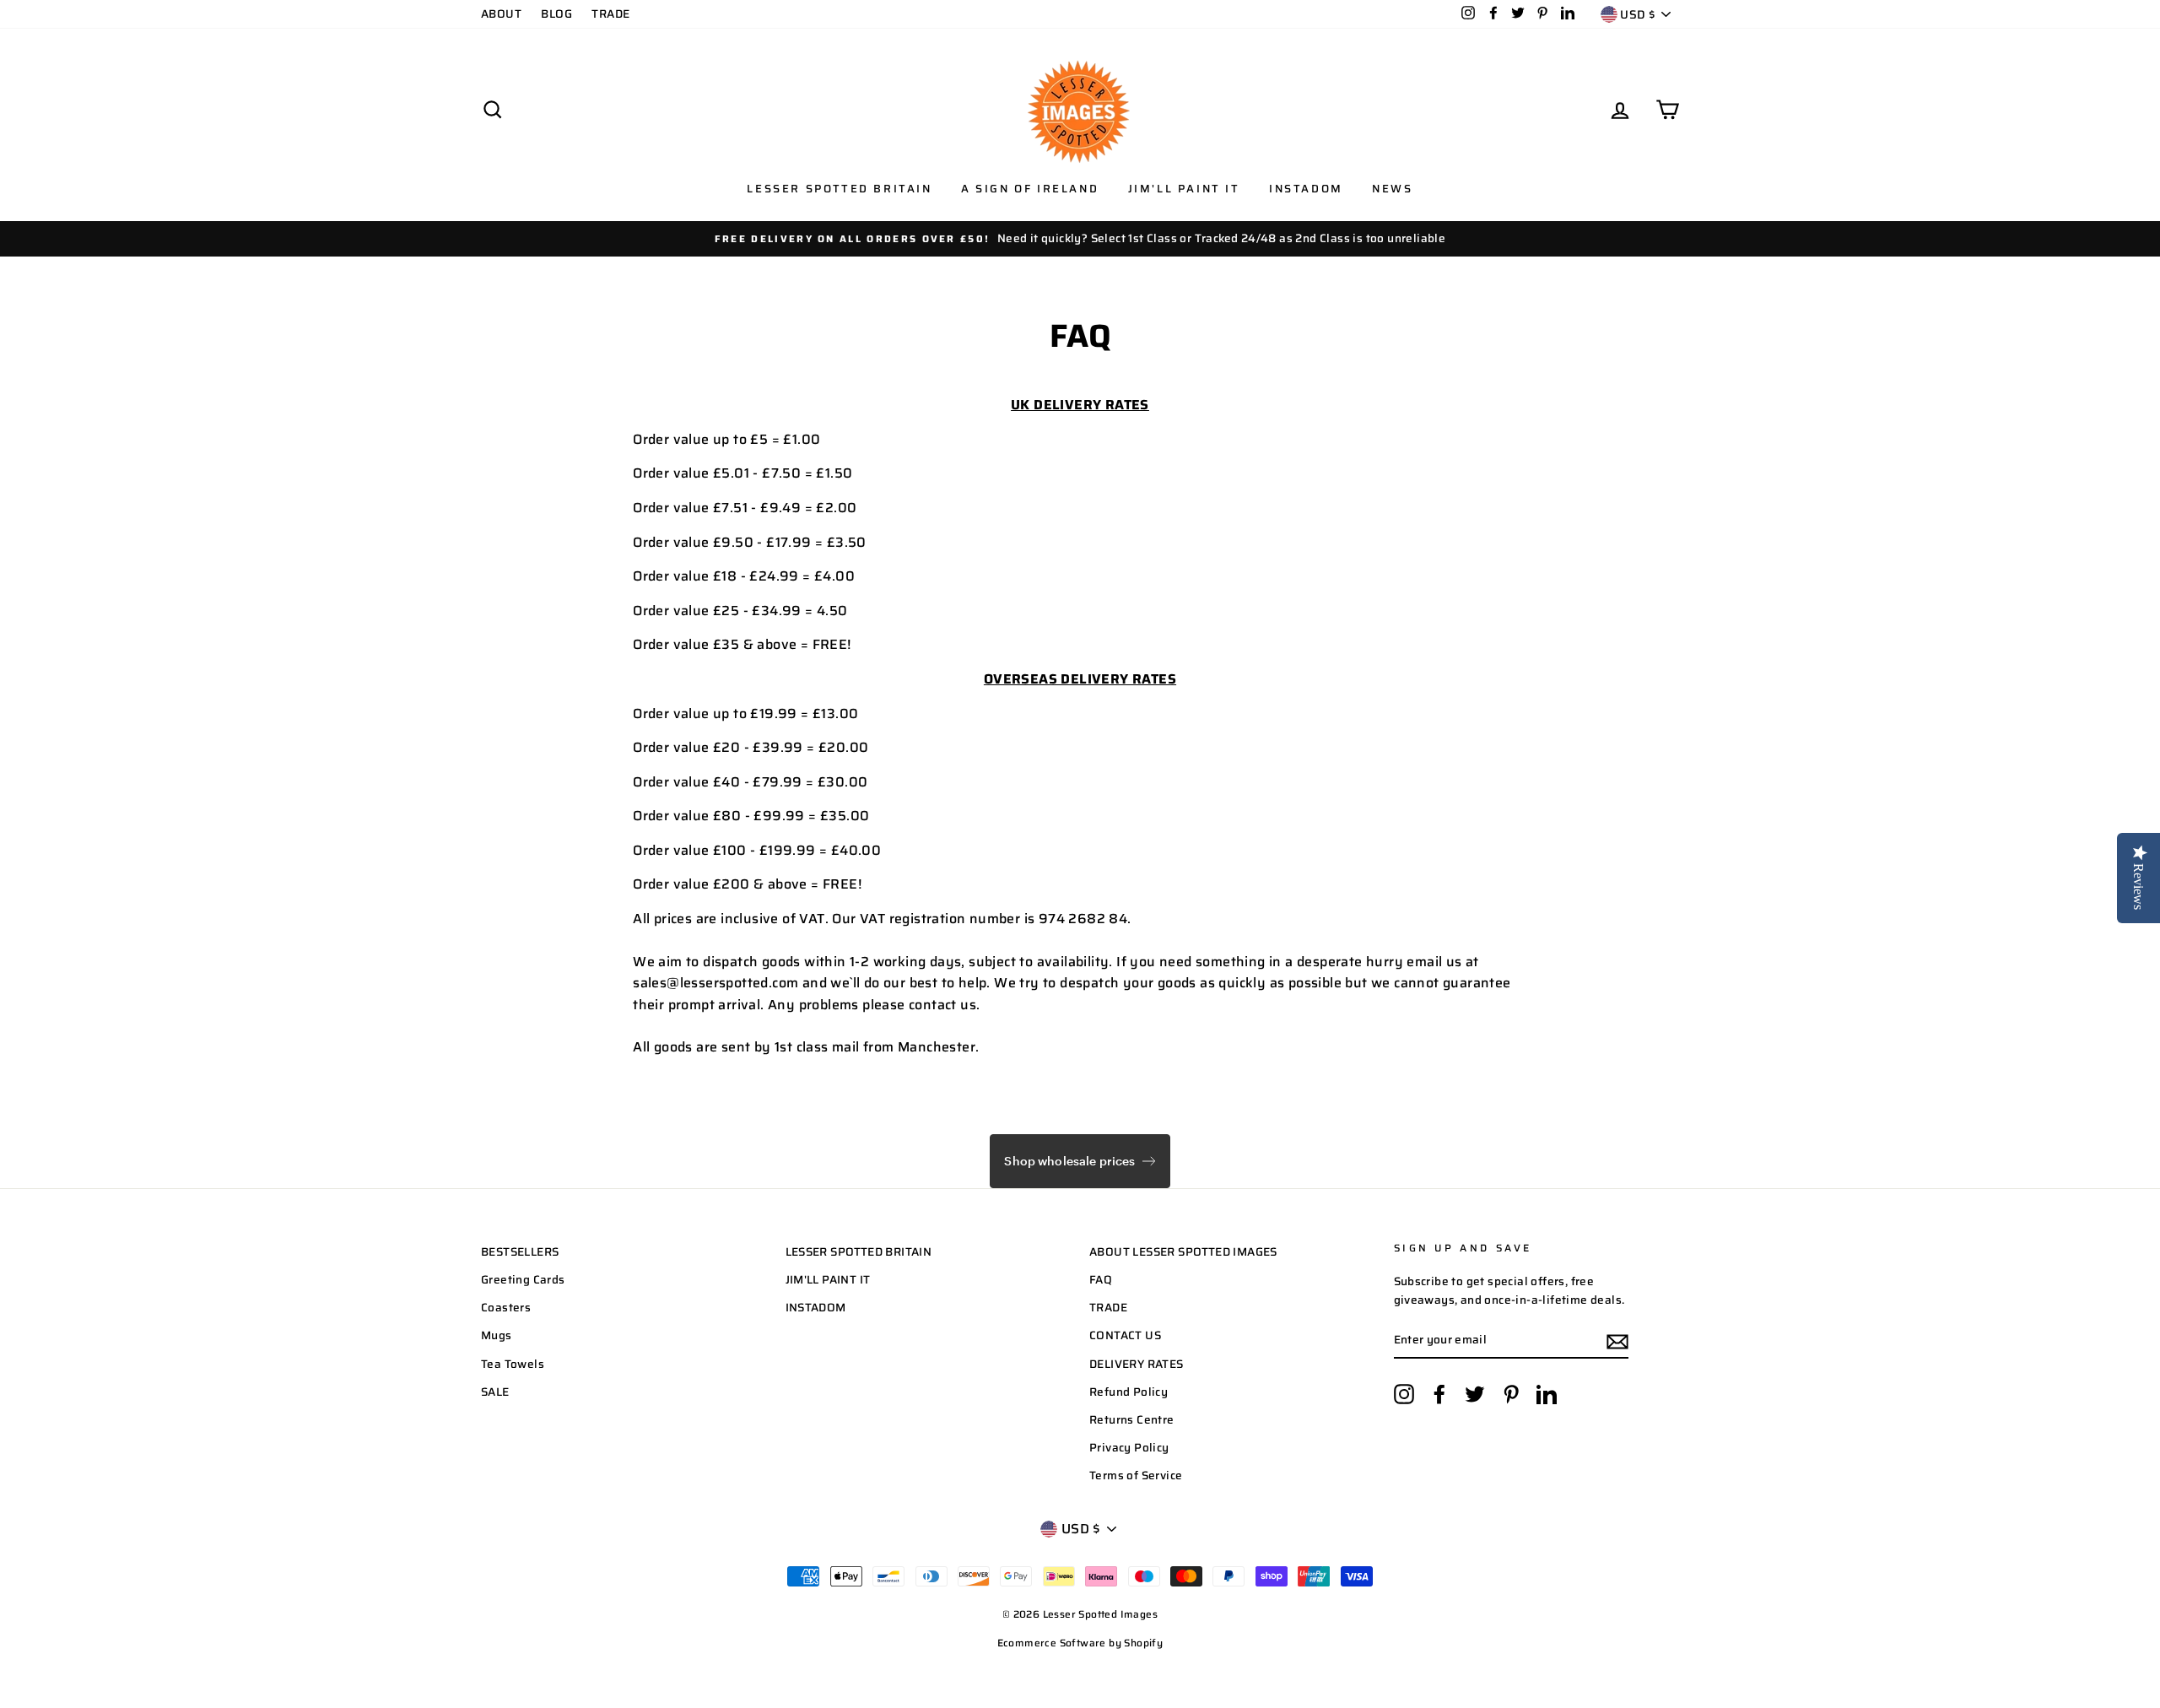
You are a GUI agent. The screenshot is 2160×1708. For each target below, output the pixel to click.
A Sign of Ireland (1030, 189)
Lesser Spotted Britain (839, 189)
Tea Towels (513, 1364)
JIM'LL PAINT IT (828, 1280)
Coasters (506, 1308)
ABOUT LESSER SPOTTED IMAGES (1183, 1252)
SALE (495, 1392)
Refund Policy (1129, 1392)
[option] (1080, 239)
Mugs (497, 1335)
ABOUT (501, 14)
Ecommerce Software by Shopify (1080, 1643)
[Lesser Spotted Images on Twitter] (1475, 1394)
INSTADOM (816, 1308)
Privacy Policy (1129, 1448)
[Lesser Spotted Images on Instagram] (1404, 1394)
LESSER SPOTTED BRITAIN (859, 1252)
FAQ (1101, 1280)
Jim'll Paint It (1184, 189)
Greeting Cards (523, 1280)
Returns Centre (1132, 1420)
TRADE (610, 14)
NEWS (1392, 189)
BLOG (556, 14)
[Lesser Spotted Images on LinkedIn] (1547, 1394)
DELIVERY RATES (1137, 1364)
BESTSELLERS (520, 1252)
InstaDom (1306, 189)
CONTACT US (1125, 1335)
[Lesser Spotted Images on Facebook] (1439, 1394)
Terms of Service (1136, 1476)
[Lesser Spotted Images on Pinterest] (1511, 1394)
